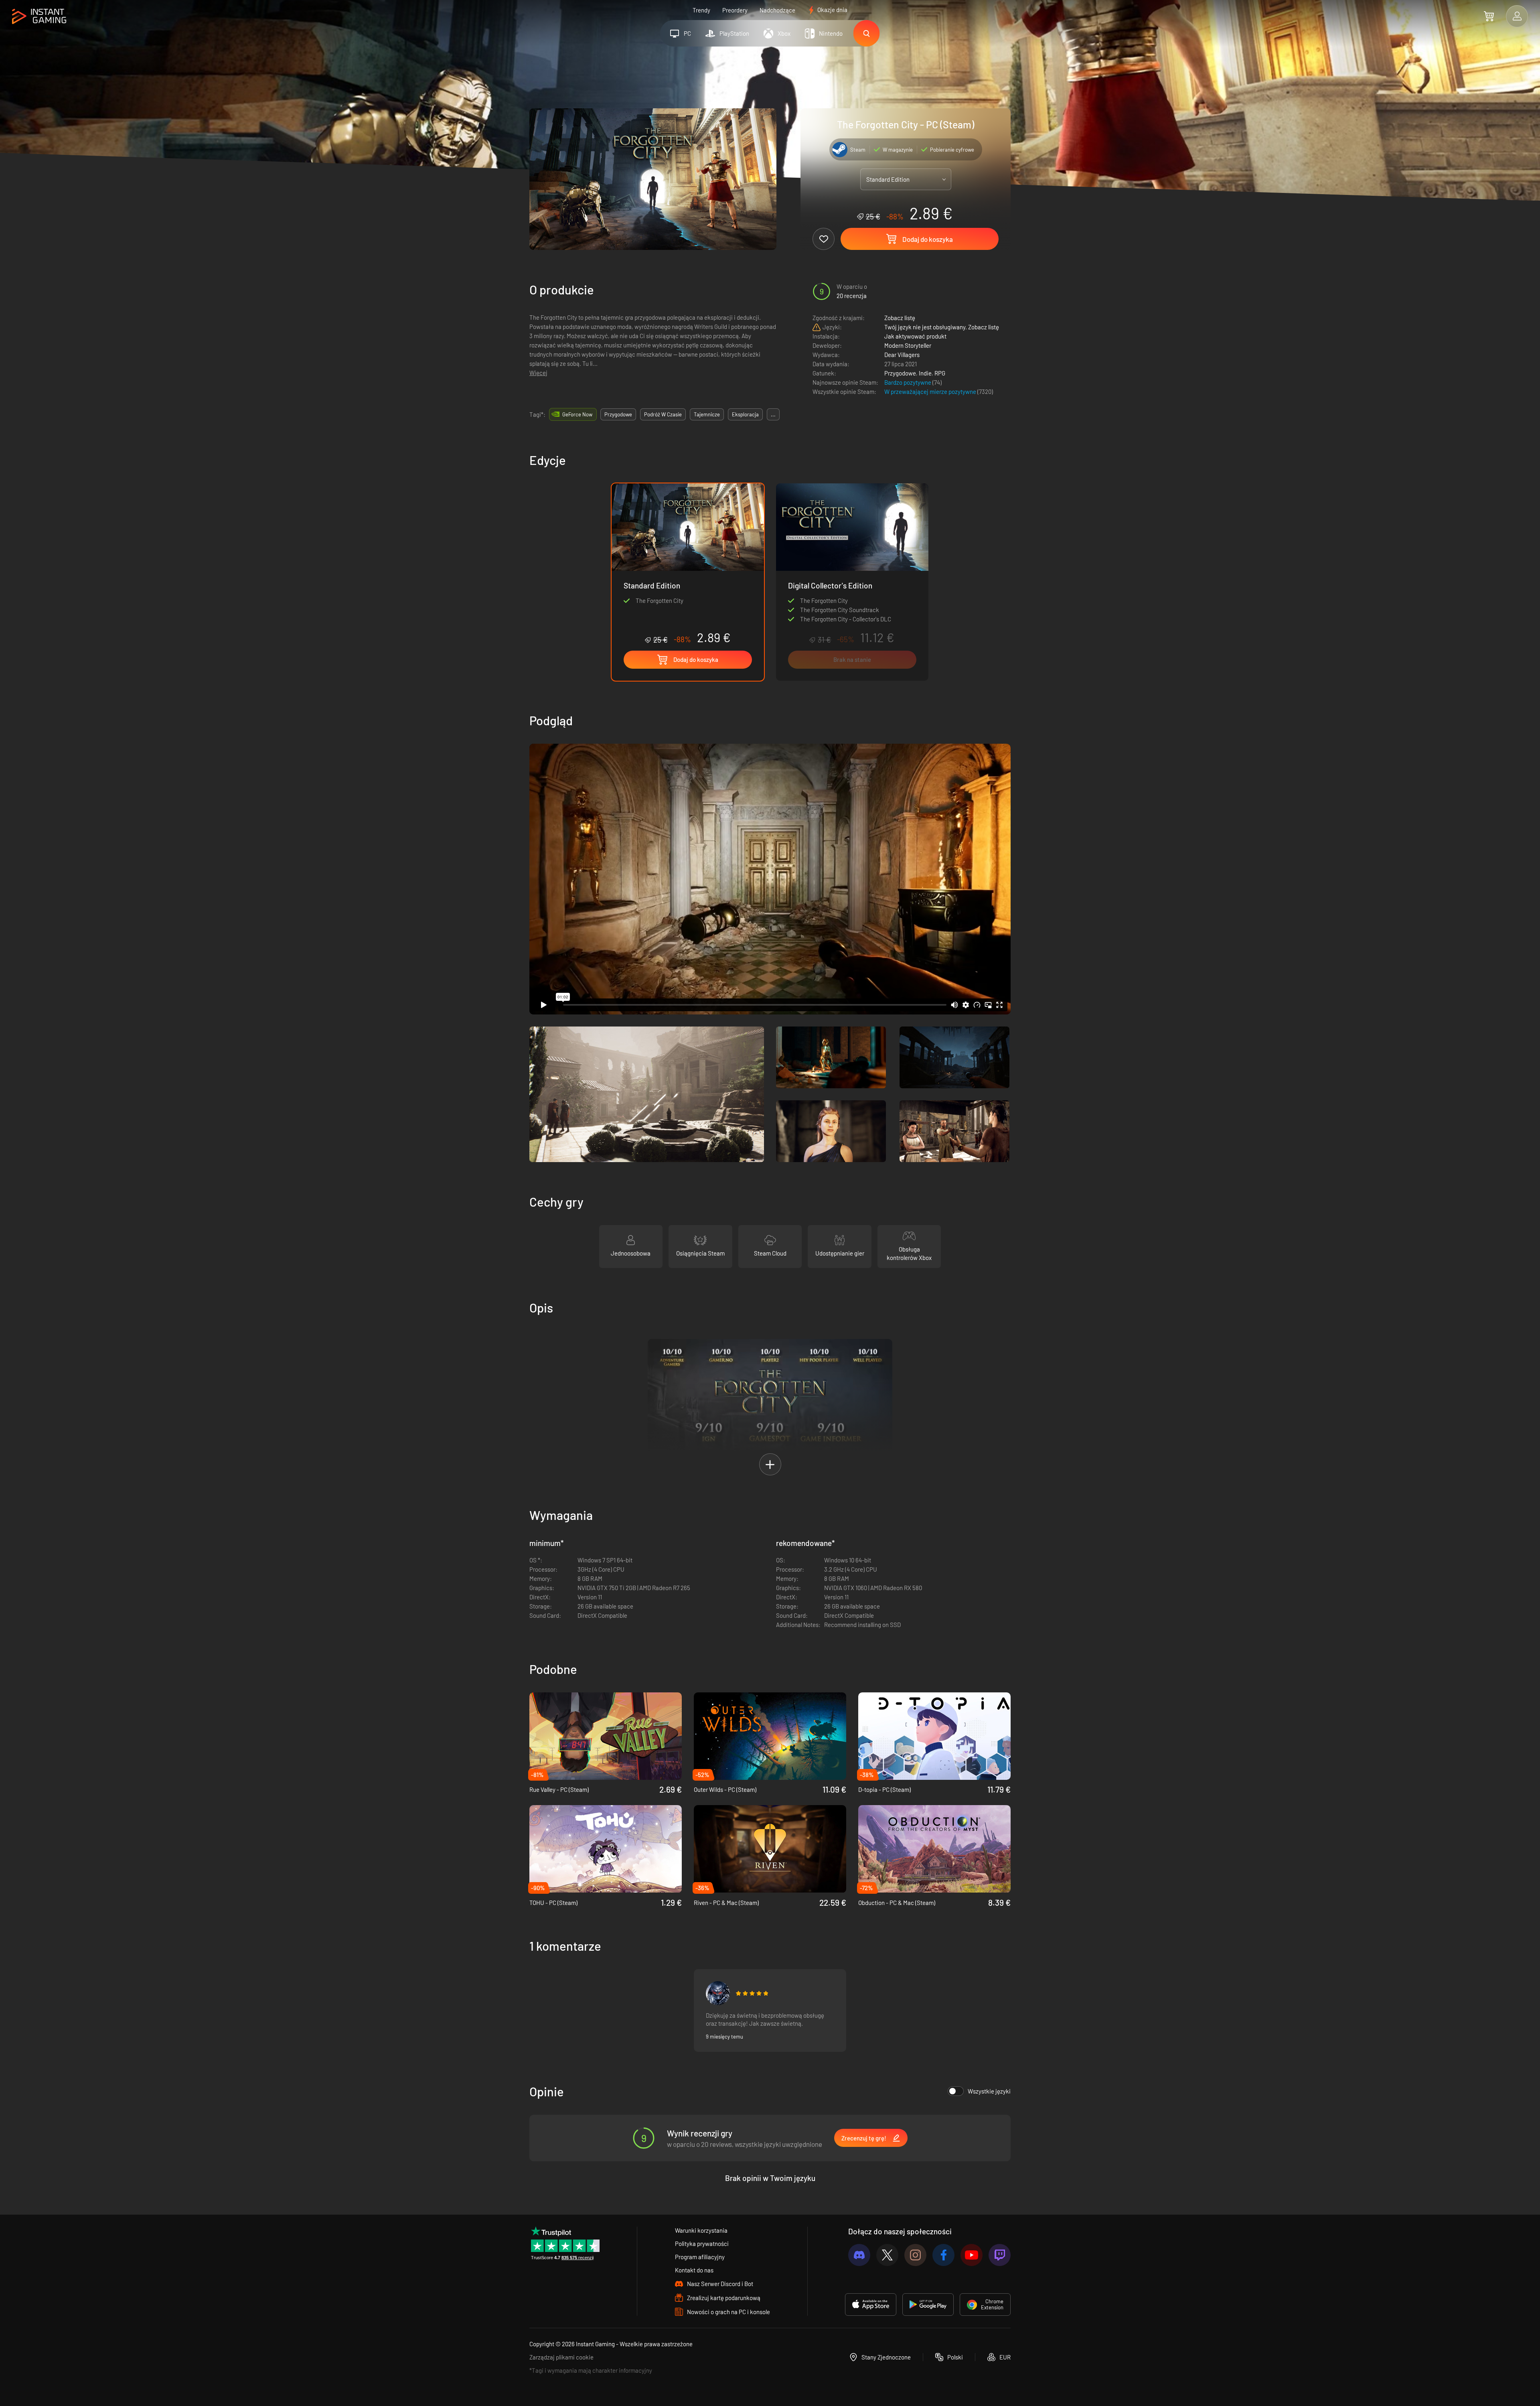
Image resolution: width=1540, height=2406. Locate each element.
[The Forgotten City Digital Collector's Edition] (852, 582)
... (773, 414)
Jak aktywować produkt (915, 336)
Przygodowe (900, 373)
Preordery (735, 10)
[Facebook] (943, 2255)
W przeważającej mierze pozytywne (931, 392)
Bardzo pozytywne (908, 382)
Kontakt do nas (694, 2270)
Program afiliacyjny (700, 2257)
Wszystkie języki (989, 2091)
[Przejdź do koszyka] (1489, 16)
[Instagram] (915, 2255)
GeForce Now (577, 414)
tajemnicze (707, 414)
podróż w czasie (663, 414)
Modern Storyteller (908, 345)
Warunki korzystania (701, 2230)
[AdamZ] (718, 1993)
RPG (940, 373)
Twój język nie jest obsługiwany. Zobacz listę (942, 327)
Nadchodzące (777, 10)
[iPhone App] (871, 2305)
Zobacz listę (900, 318)
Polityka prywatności (702, 2244)
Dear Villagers (902, 355)
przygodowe (618, 414)
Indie (925, 373)
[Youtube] (972, 2255)
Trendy (701, 10)
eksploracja (745, 414)
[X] (887, 2255)
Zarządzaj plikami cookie (561, 2357)
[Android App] (928, 2305)
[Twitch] (1000, 2255)
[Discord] (859, 2255)
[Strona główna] (39, 17)
